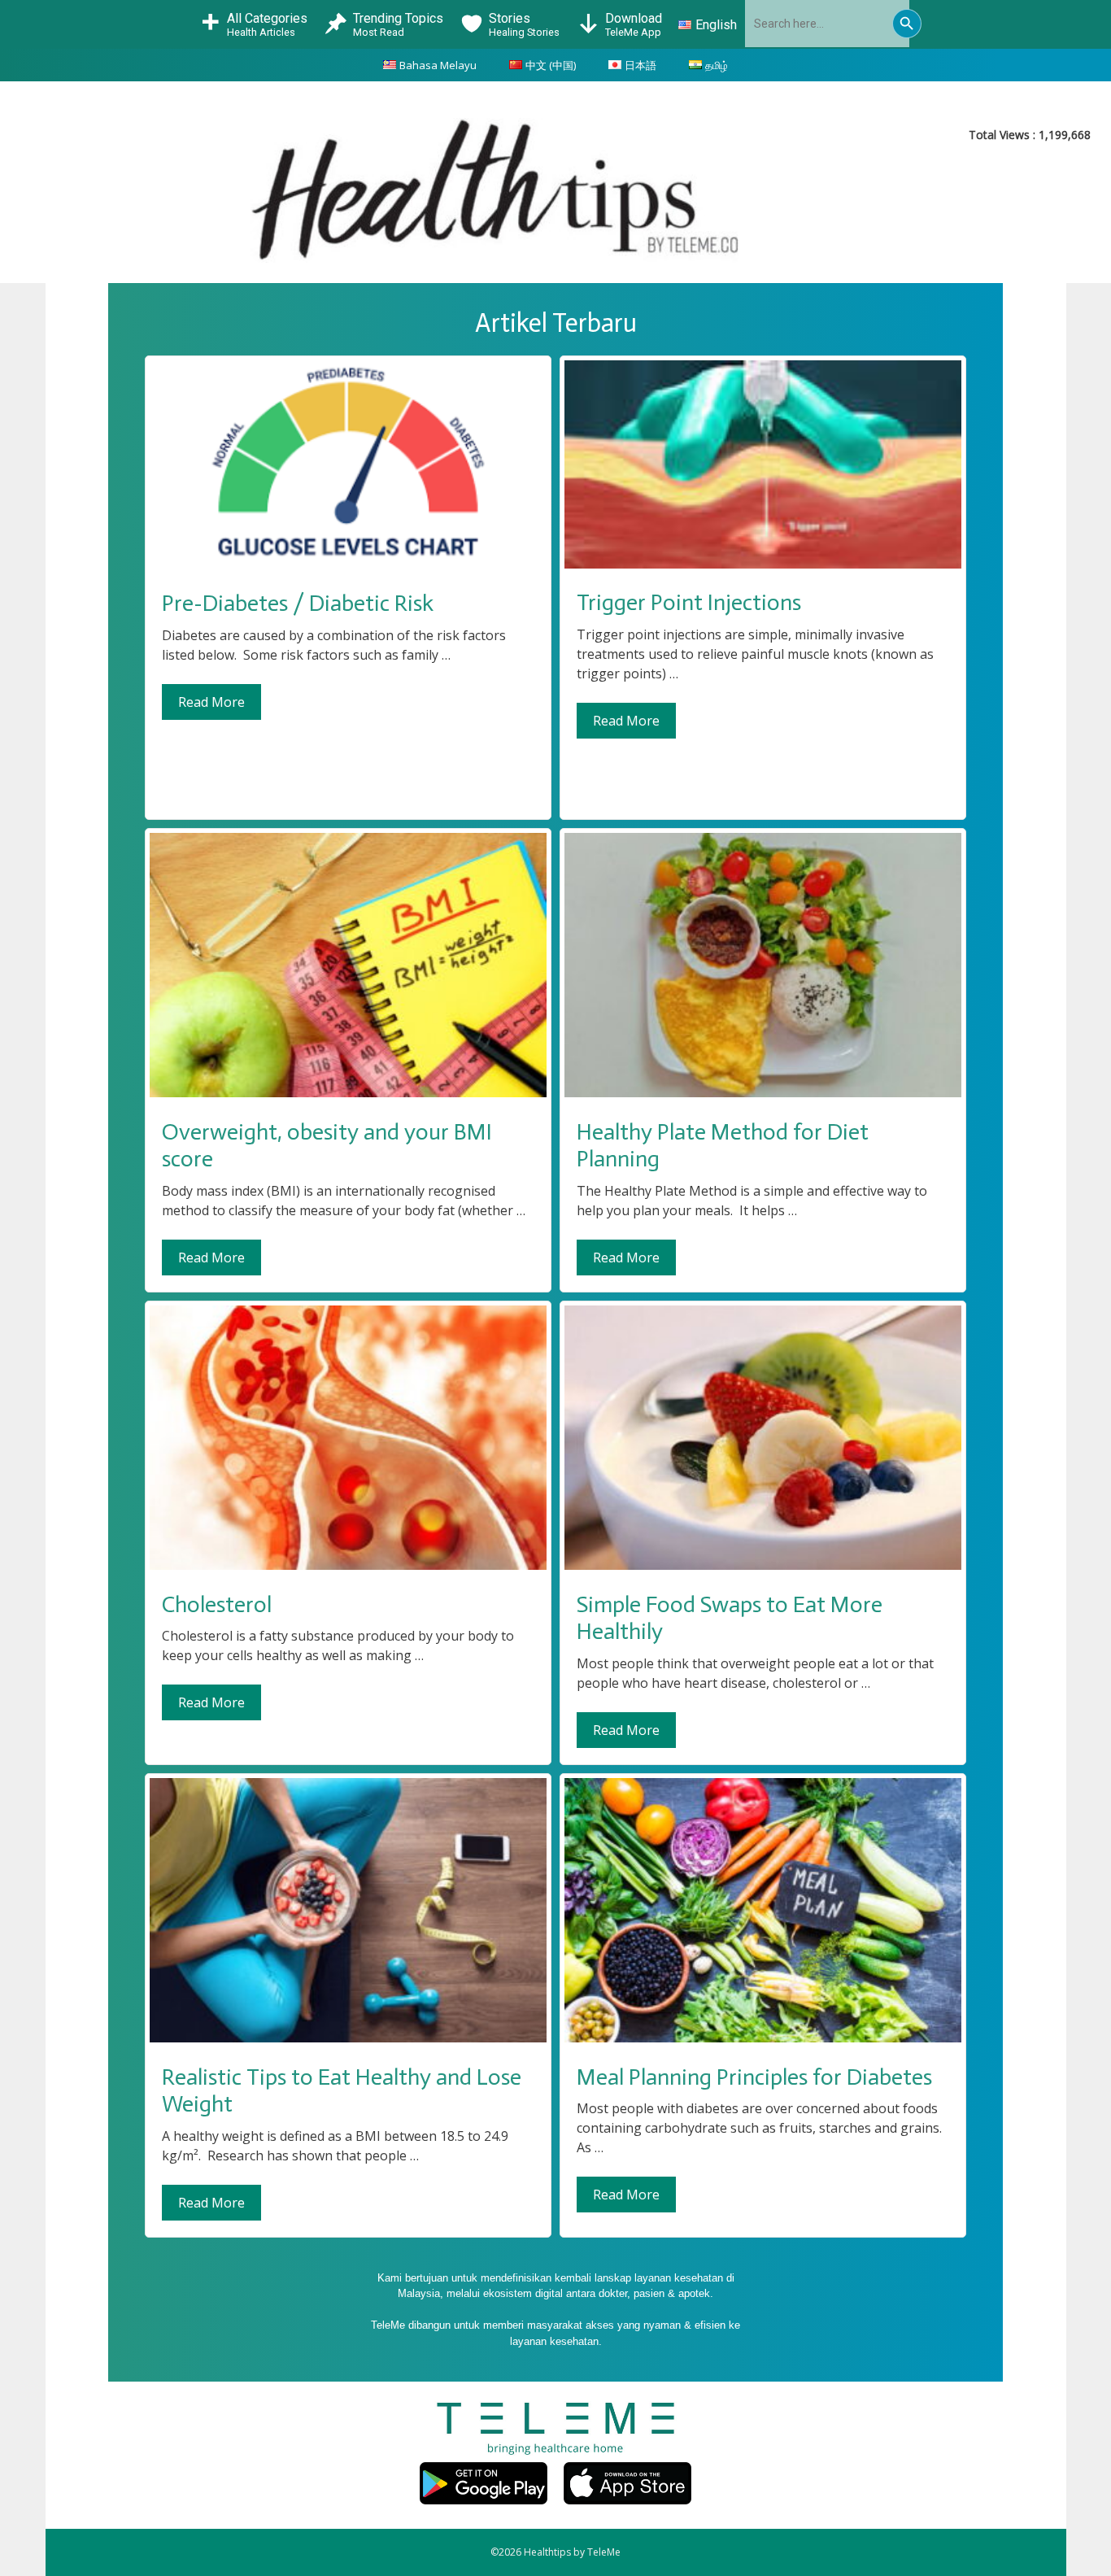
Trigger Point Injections (689, 602)
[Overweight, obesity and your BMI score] (348, 1093)
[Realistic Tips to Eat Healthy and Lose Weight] (348, 2038)
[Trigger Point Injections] (763, 564)
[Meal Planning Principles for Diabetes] (763, 2038)
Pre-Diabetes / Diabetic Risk (298, 603)
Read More (211, 702)
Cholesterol (217, 1604)
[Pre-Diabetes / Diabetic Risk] (348, 565)
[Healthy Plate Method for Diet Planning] (763, 1093)
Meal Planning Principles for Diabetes (754, 2077)
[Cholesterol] (348, 1566)
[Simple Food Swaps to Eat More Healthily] (763, 1566)
